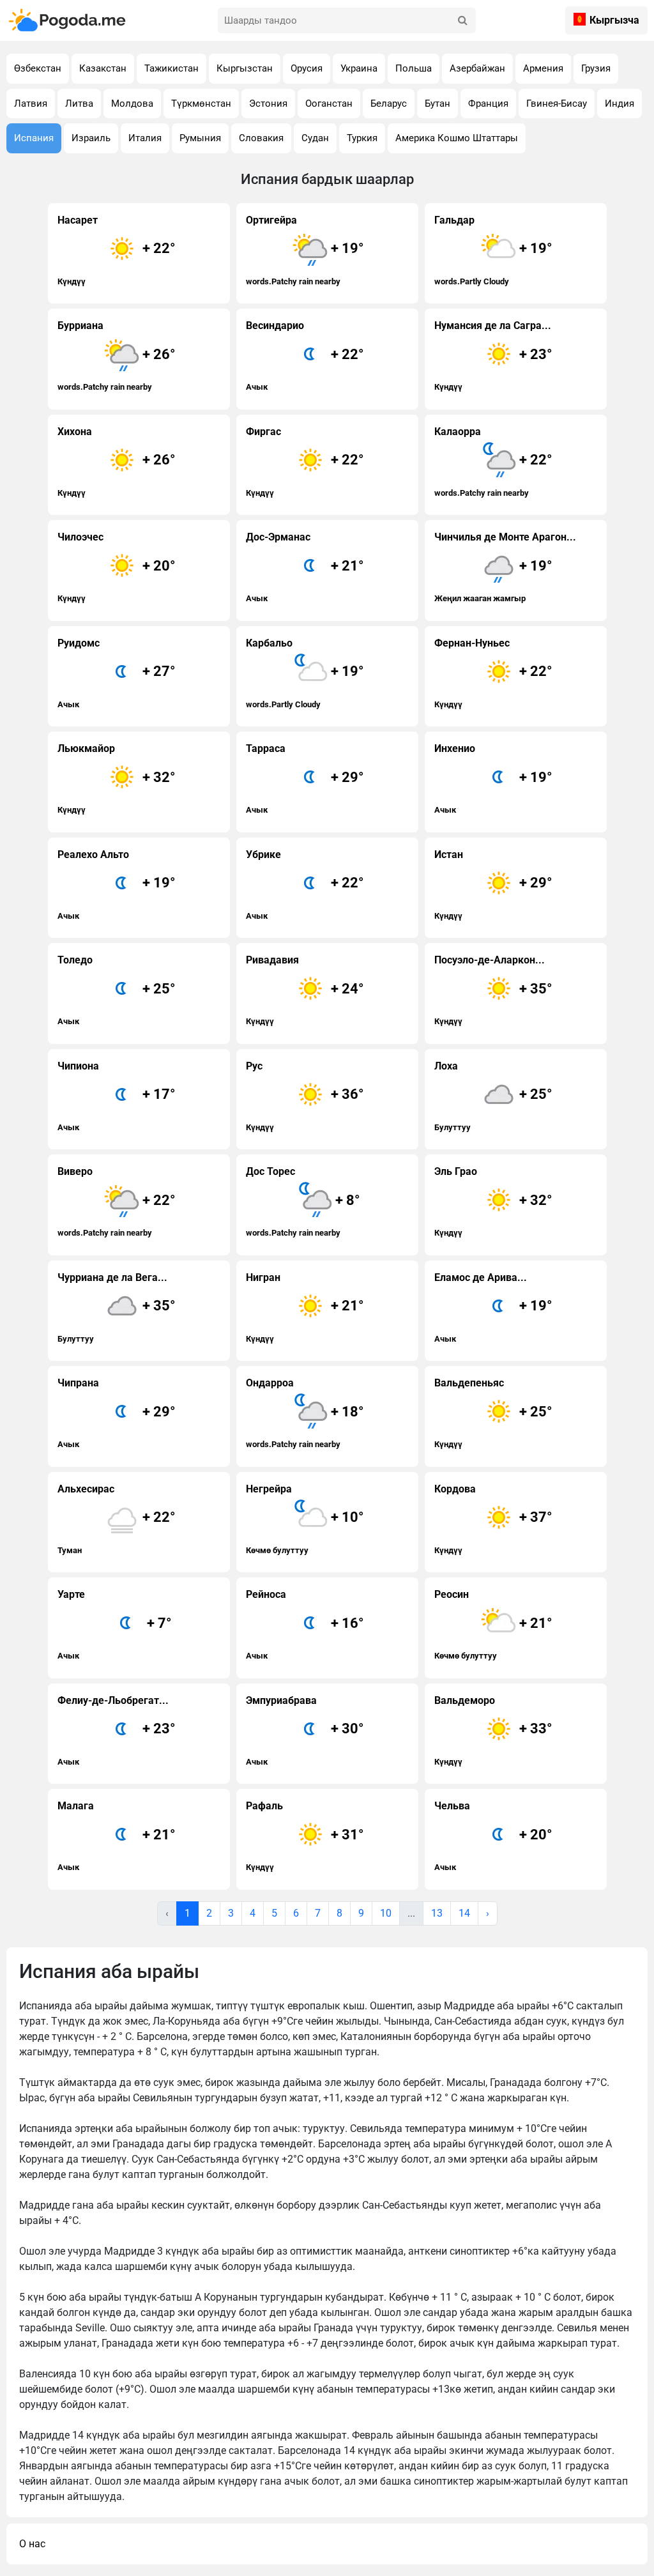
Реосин (494, 1624)
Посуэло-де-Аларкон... (494, 990)
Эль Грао (494, 1201)
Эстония (268, 103)
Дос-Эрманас (305, 567)
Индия (620, 103)
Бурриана (117, 356)
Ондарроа (305, 1413)
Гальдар (494, 250)
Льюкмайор (117, 778)
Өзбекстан (38, 68)
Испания (34, 138)
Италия (145, 138)
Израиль (91, 138)
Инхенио (494, 778)
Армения (543, 68)
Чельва (494, 1836)
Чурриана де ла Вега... (117, 1307)
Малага (117, 1836)
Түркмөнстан (201, 103)
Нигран (305, 1307)
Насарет (117, 250)
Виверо (117, 1201)
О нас (32, 2544)
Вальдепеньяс (494, 1413)
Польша (414, 68)
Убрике (305, 885)
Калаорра (494, 462)
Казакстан (103, 68)
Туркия (362, 138)
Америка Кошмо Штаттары (457, 138)
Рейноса (305, 1624)
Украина (359, 68)
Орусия (307, 68)
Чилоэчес (117, 567)
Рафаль (305, 1836)
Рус (305, 1096)
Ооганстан (329, 103)
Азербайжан (477, 68)
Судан (315, 138)
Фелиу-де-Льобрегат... (117, 1730)
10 (386, 1913)
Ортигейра (305, 250)
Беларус (389, 103)
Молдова (132, 103)
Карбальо (305, 673)
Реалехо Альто (117, 885)
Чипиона (117, 1096)
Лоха (494, 1096)
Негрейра (305, 1519)
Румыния (200, 138)
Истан (494, 885)
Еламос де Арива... (494, 1307)
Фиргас (305, 462)
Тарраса (305, 778)
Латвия (31, 103)
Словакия (261, 138)
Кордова (494, 1519)
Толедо (117, 990)
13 (437, 1913)
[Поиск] (463, 20)
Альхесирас (117, 1519)
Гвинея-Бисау (557, 103)
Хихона (117, 462)
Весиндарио (305, 356)
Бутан (437, 103)
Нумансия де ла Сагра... (494, 356)
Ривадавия (305, 990)
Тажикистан (171, 68)
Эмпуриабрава (305, 1730)
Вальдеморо (494, 1730)
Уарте (115, 1624)
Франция (488, 103)
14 (464, 1913)
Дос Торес (303, 1201)
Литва (79, 103)
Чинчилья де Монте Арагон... (505, 567)
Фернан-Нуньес (494, 673)
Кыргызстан (245, 68)
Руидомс (117, 673)
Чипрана (117, 1413)
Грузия (596, 68)
